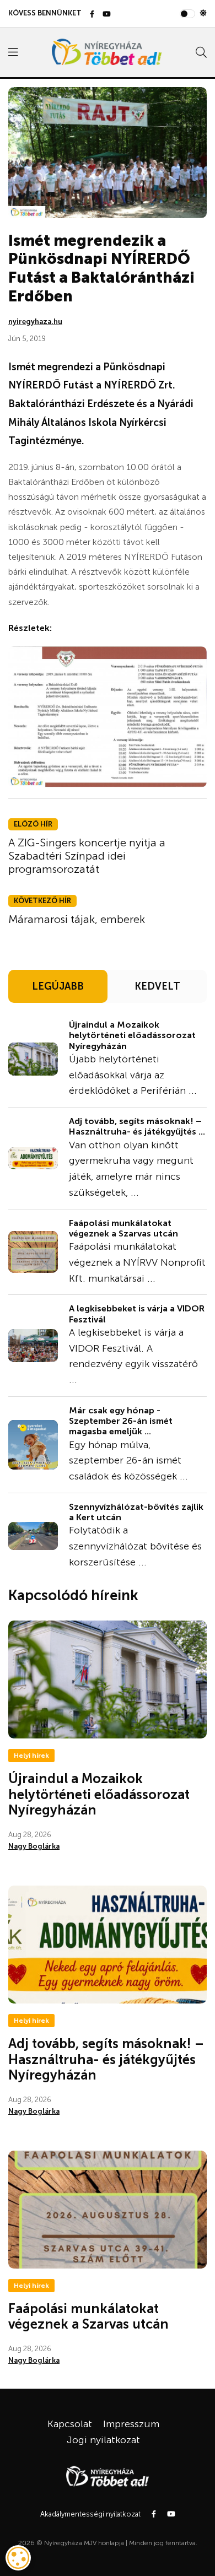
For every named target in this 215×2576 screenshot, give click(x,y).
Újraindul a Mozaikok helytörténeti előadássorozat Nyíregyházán (132, 1035)
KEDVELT (157, 986)
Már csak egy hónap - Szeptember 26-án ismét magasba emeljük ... (121, 1421)
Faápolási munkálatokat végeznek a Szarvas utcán (123, 1228)
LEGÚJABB (58, 986)
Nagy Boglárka (34, 1846)
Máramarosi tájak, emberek (77, 919)
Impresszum (131, 2424)
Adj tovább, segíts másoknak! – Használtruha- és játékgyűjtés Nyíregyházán (106, 2059)
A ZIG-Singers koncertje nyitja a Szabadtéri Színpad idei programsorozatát (87, 856)
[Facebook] (92, 15)
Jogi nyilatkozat (103, 2440)
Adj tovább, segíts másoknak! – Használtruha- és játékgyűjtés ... (137, 1126)
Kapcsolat (70, 2424)
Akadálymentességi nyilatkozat (90, 2514)
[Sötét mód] (203, 13)
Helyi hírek (31, 1756)
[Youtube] (107, 15)
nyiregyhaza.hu (35, 322)
